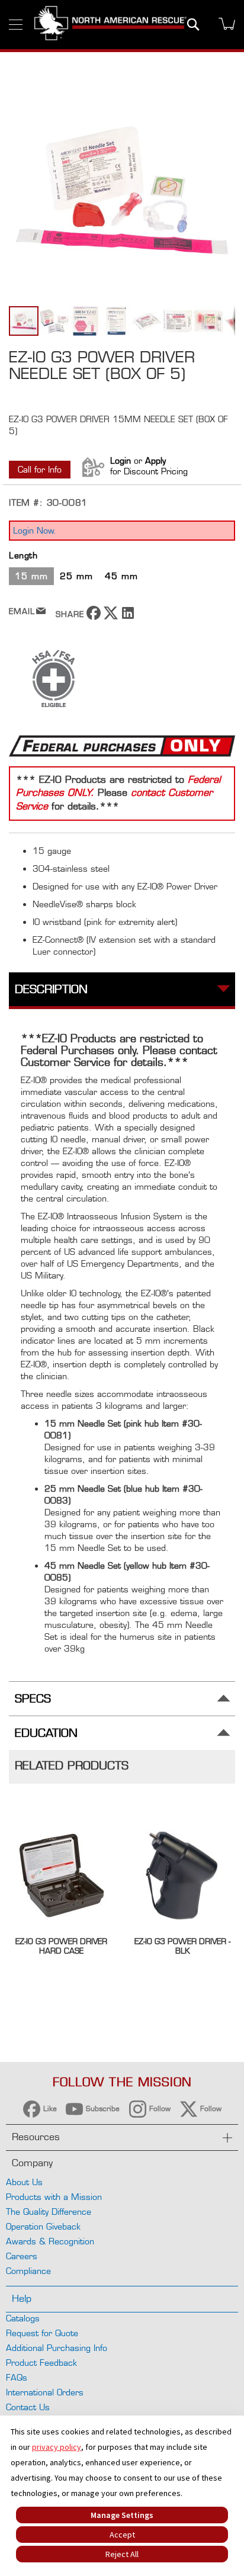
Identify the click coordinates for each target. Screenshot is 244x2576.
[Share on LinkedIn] (128, 617)
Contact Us (28, 2407)
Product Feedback (41, 2363)
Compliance (28, 2271)
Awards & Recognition (50, 2241)
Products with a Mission (54, 2197)
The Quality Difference (49, 2212)
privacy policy (57, 2447)
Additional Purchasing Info (57, 2348)
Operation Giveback (43, 2226)
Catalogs (23, 2318)
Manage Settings (122, 2515)
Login (121, 460)
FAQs (17, 2377)
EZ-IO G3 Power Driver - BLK (182, 1946)
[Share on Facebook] (94, 617)
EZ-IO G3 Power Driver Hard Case (61, 1946)
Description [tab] (51, 989)
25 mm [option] (76, 576)
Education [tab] (46, 1733)
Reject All (122, 2554)
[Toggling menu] (16, 25)
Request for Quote (42, 2333)
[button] (55, 321)
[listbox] (122, 578)
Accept (122, 2535)
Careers (22, 2256)
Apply (155, 460)
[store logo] (110, 25)
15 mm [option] (31, 576)
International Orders (45, 2392)
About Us (24, 2182)
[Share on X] (111, 617)
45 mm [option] (121, 576)
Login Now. (35, 530)
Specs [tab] (33, 1699)
